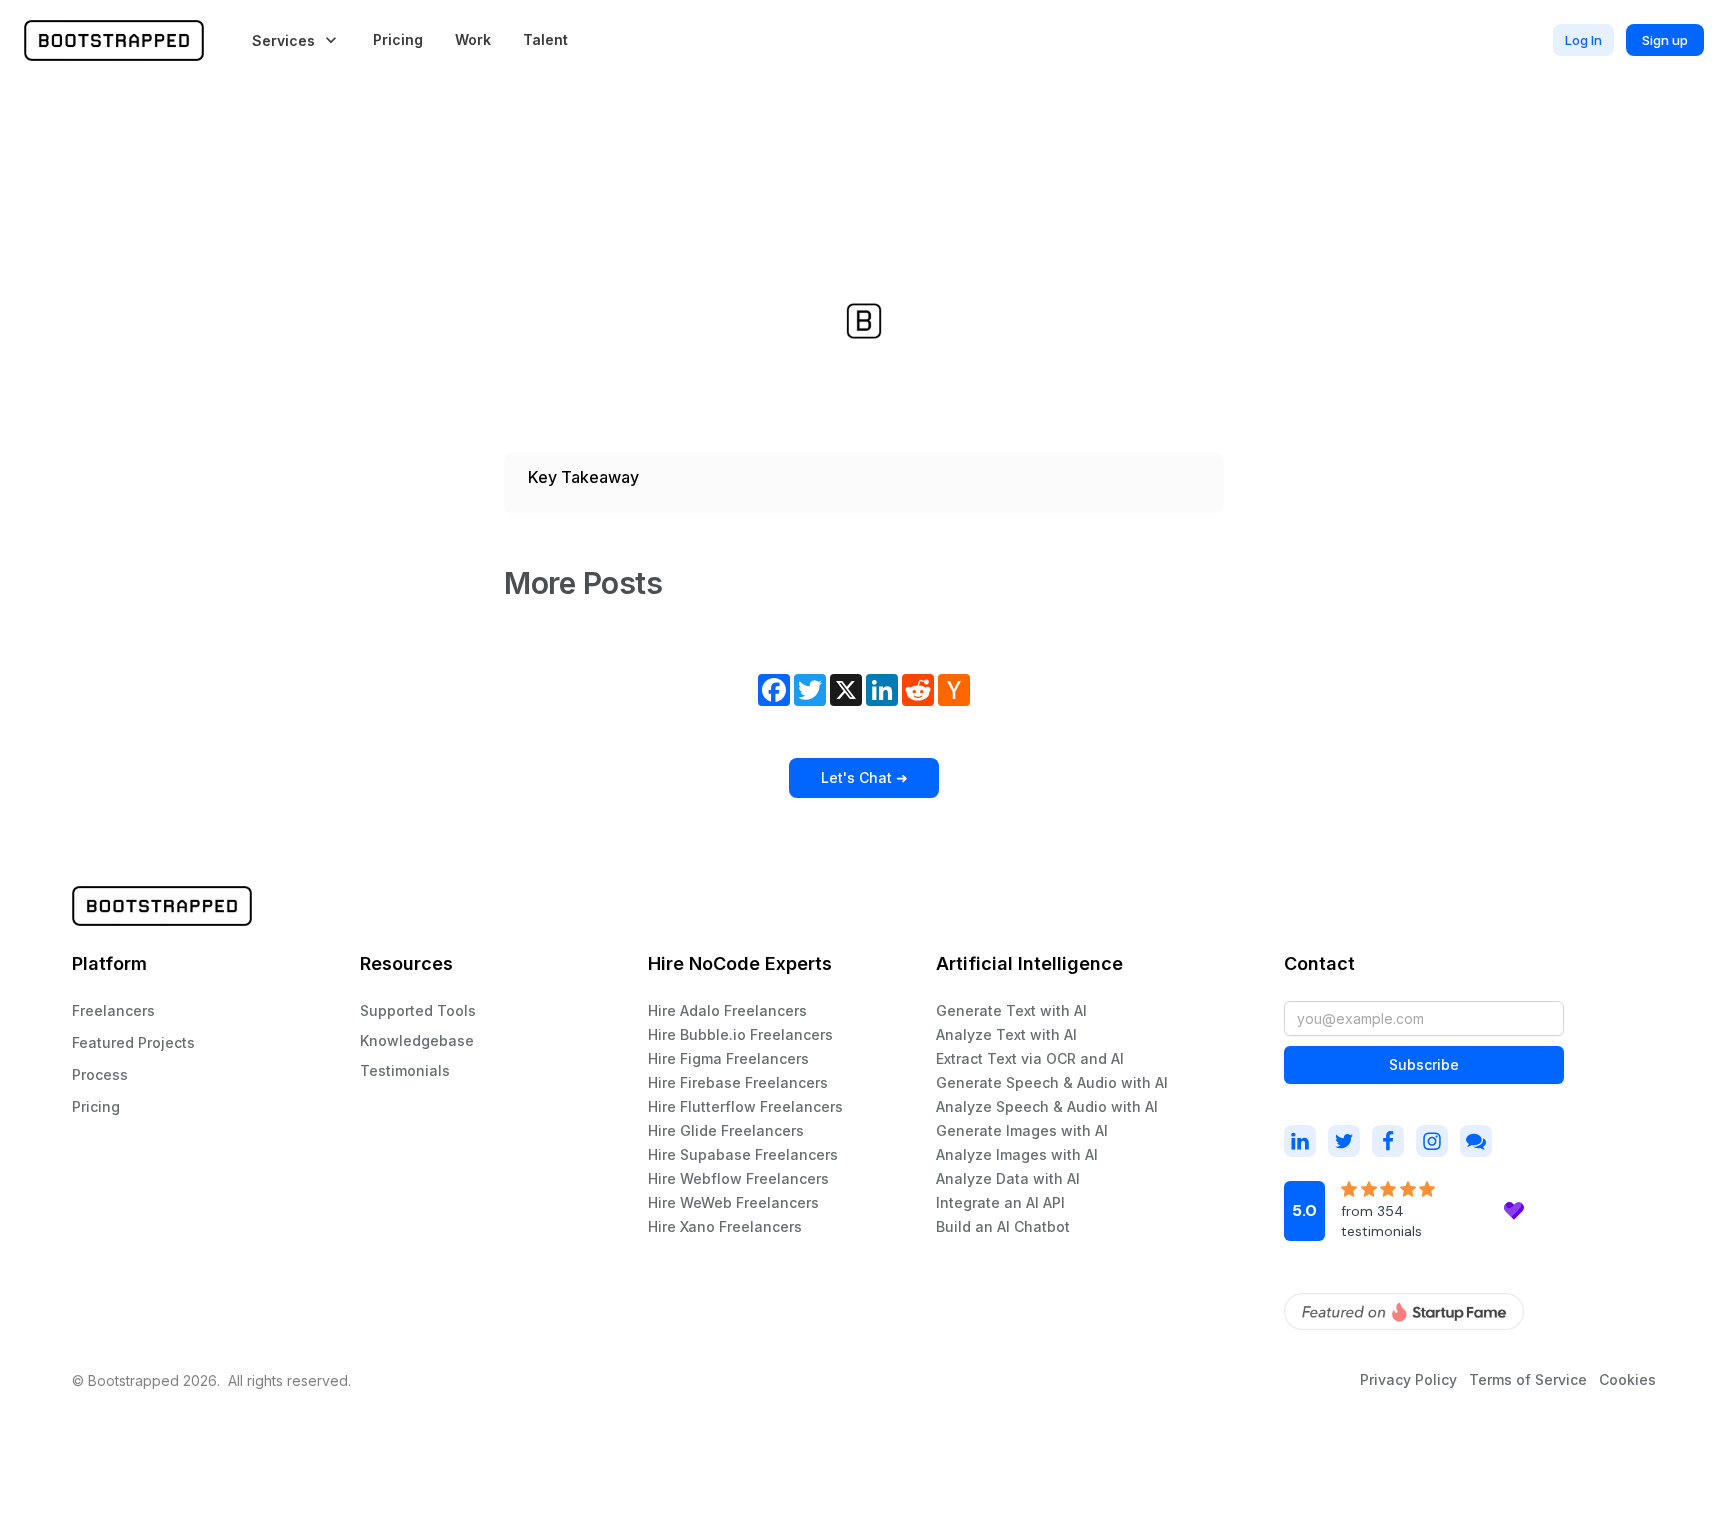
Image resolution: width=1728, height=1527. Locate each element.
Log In (1583, 40)
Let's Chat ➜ (864, 777)
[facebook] (1388, 1141)
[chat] (1476, 1141)
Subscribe (1424, 1064)
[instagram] (1300, 1141)
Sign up (1665, 40)
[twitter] (1344, 1141)
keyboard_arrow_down (331, 40)
